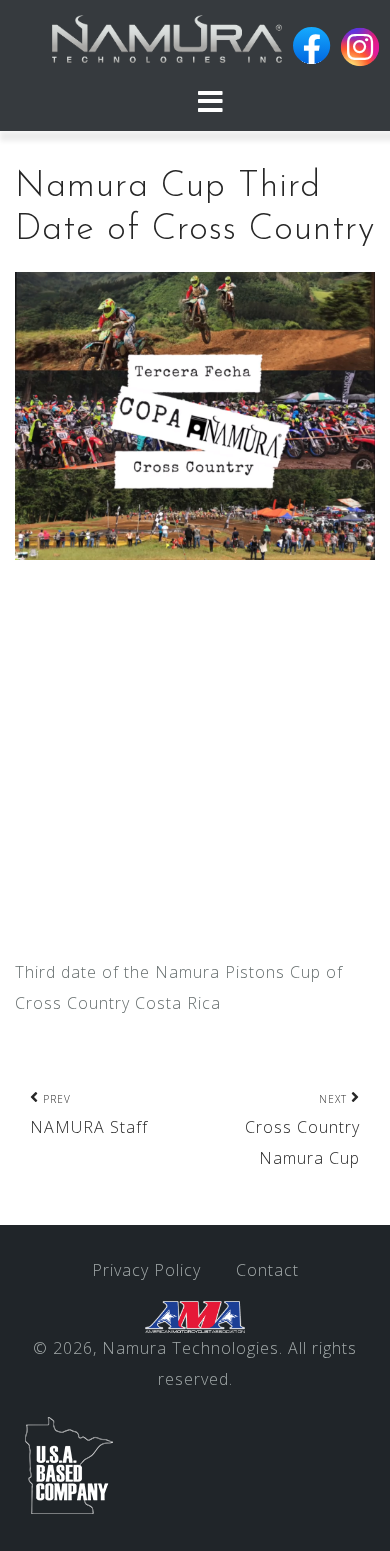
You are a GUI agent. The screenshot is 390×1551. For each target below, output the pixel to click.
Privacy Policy (146, 1270)
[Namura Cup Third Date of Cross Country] (195, 414)
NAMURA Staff (89, 1115)
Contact (267, 1270)
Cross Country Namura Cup (302, 1130)
